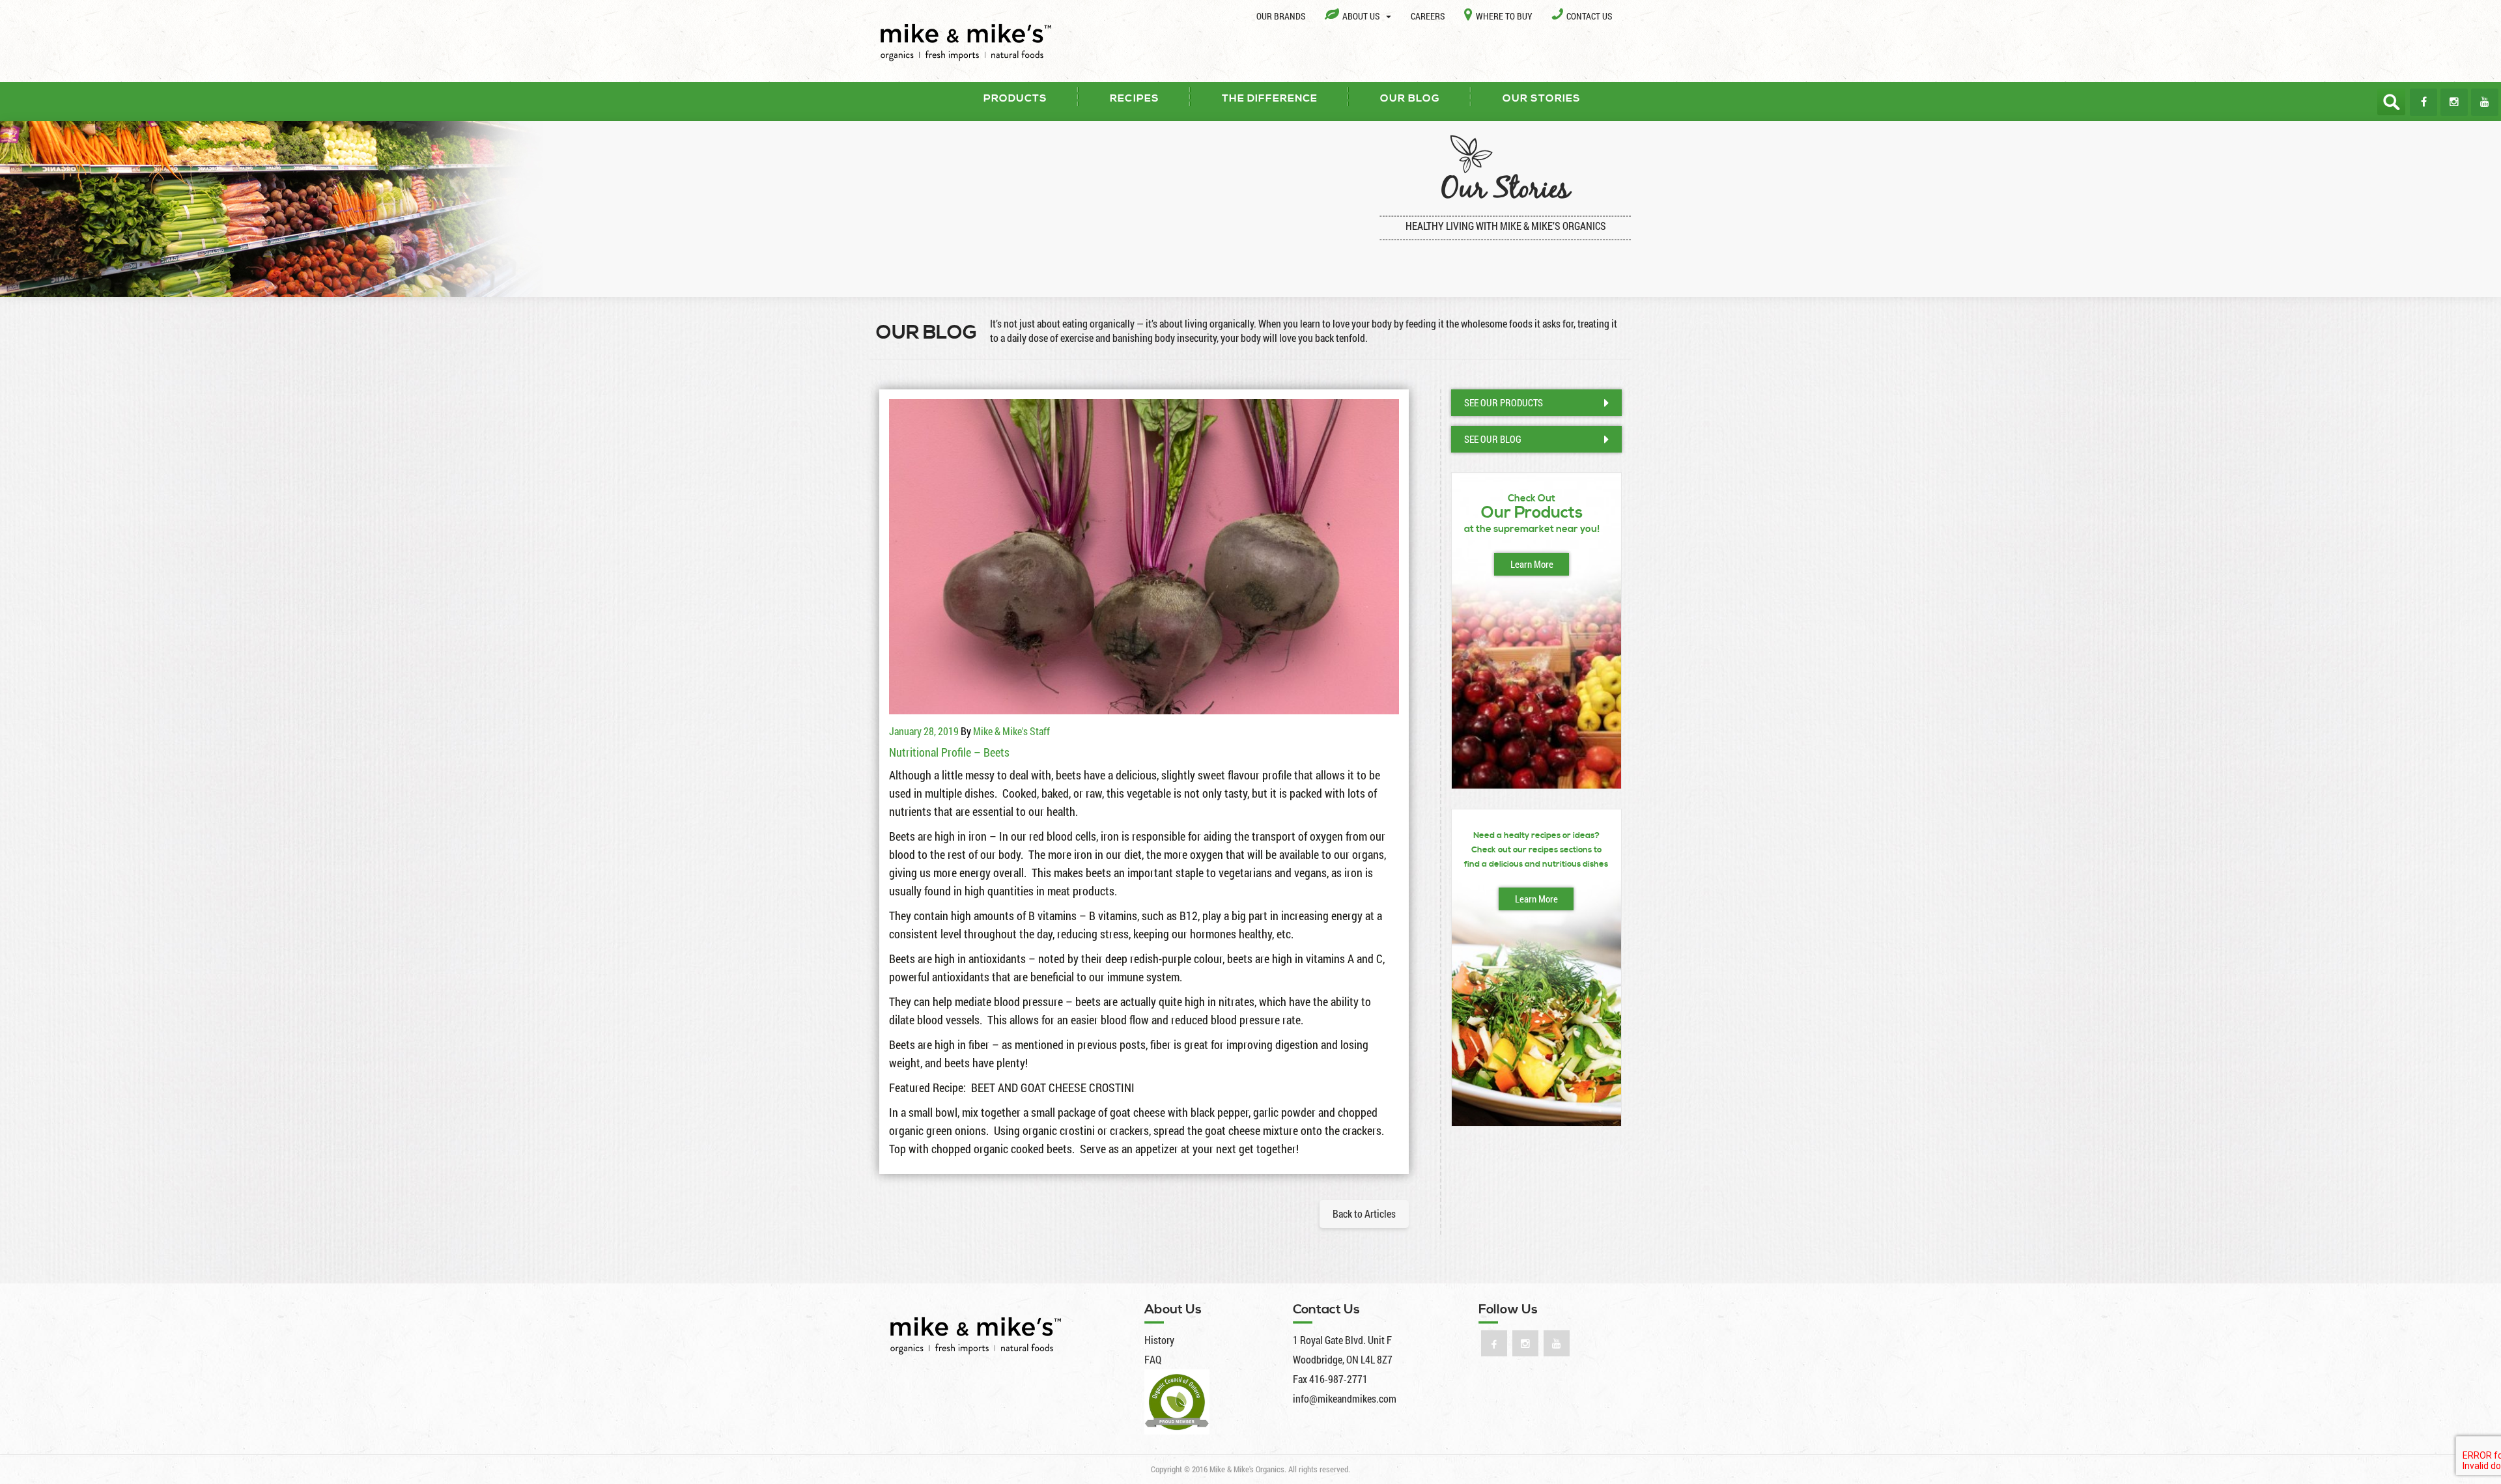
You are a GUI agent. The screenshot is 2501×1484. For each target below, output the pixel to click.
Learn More (1532, 564)
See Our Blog (1493, 439)
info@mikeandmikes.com (1345, 1398)
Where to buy (1504, 16)
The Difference (1270, 98)
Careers (1428, 16)
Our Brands (1281, 16)
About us (1362, 16)
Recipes (1135, 98)
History (1159, 1340)
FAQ (1153, 1359)
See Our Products (1504, 402)
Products (1015, 98)
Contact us (1589, 16)
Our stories (1542, 98)
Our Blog (1410, 98)
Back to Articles (1364, 1213)
